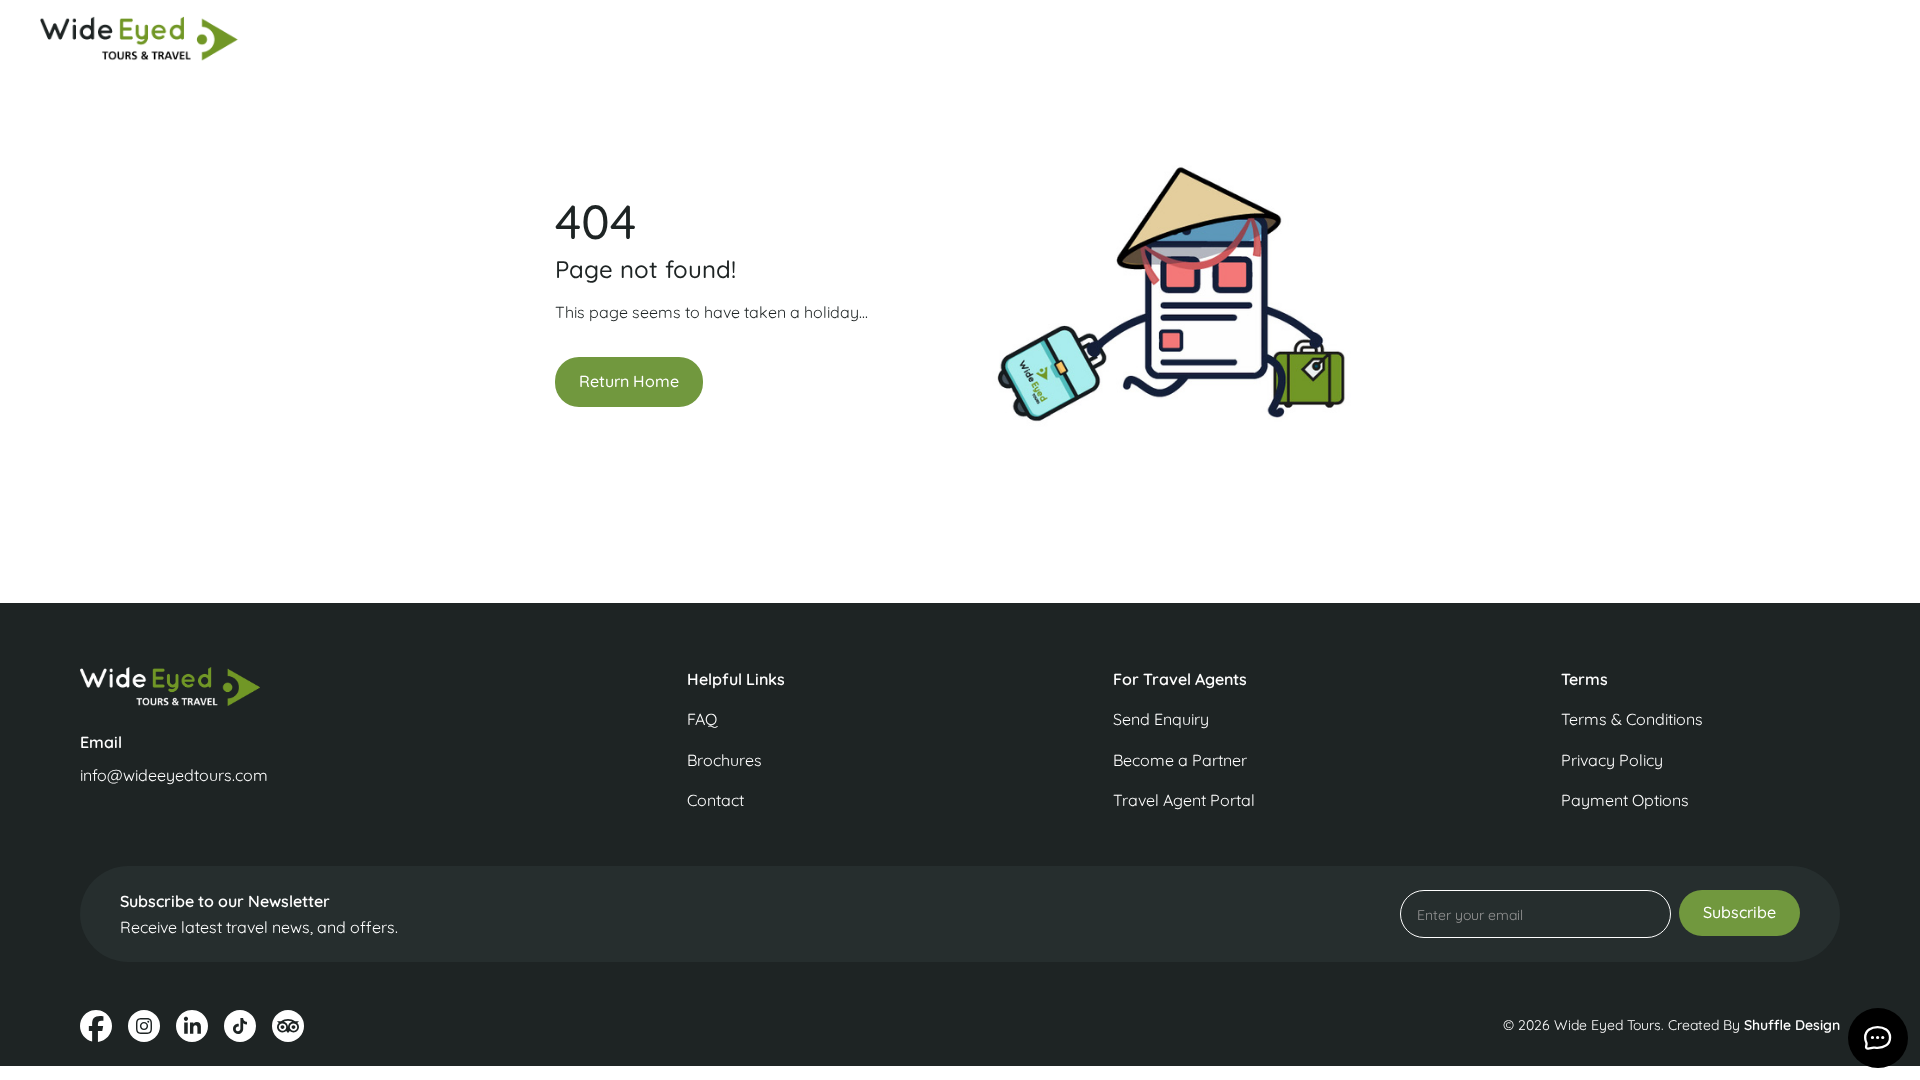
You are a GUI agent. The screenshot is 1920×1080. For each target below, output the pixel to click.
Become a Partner (1180, 760)
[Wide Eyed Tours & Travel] (288, 686)
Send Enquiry (1161, 719)
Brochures (724, 760)
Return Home (629, 381)
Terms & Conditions (1632, 719)
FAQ (702, 719)
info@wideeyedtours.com (174, 775)
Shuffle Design (1792, 1025)
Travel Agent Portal (1184, 800)
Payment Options (1625, 800)
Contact (715, 800)
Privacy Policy (1612, 760)
